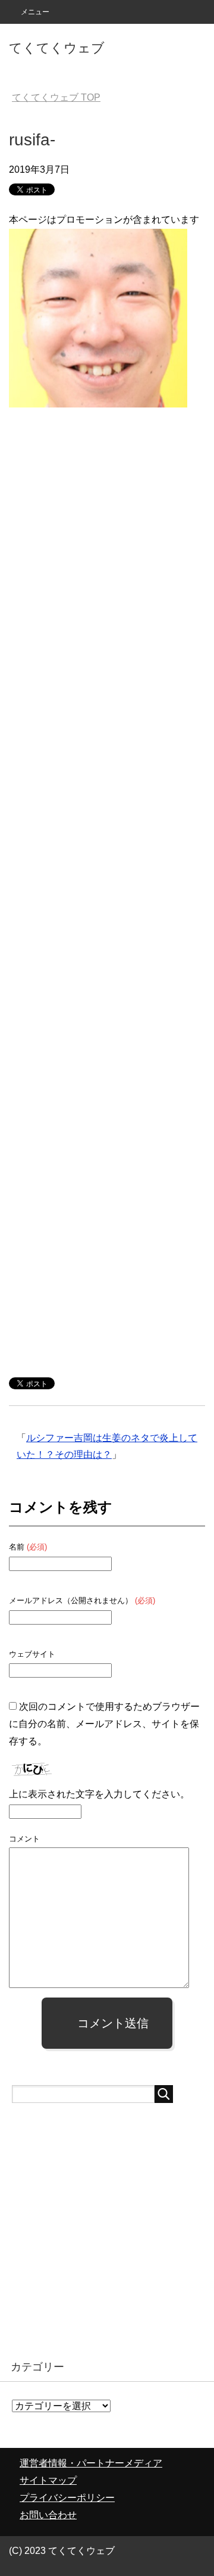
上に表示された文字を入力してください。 (99, 1794)
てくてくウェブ (57, 48)
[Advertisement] (107, 885)
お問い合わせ (48, 2515)
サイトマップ (48, 2480)
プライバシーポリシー (67, 2498)
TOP (56, 97)
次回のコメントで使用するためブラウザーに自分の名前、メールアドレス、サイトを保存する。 (104, 1724)
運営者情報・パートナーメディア (91, 2463)
